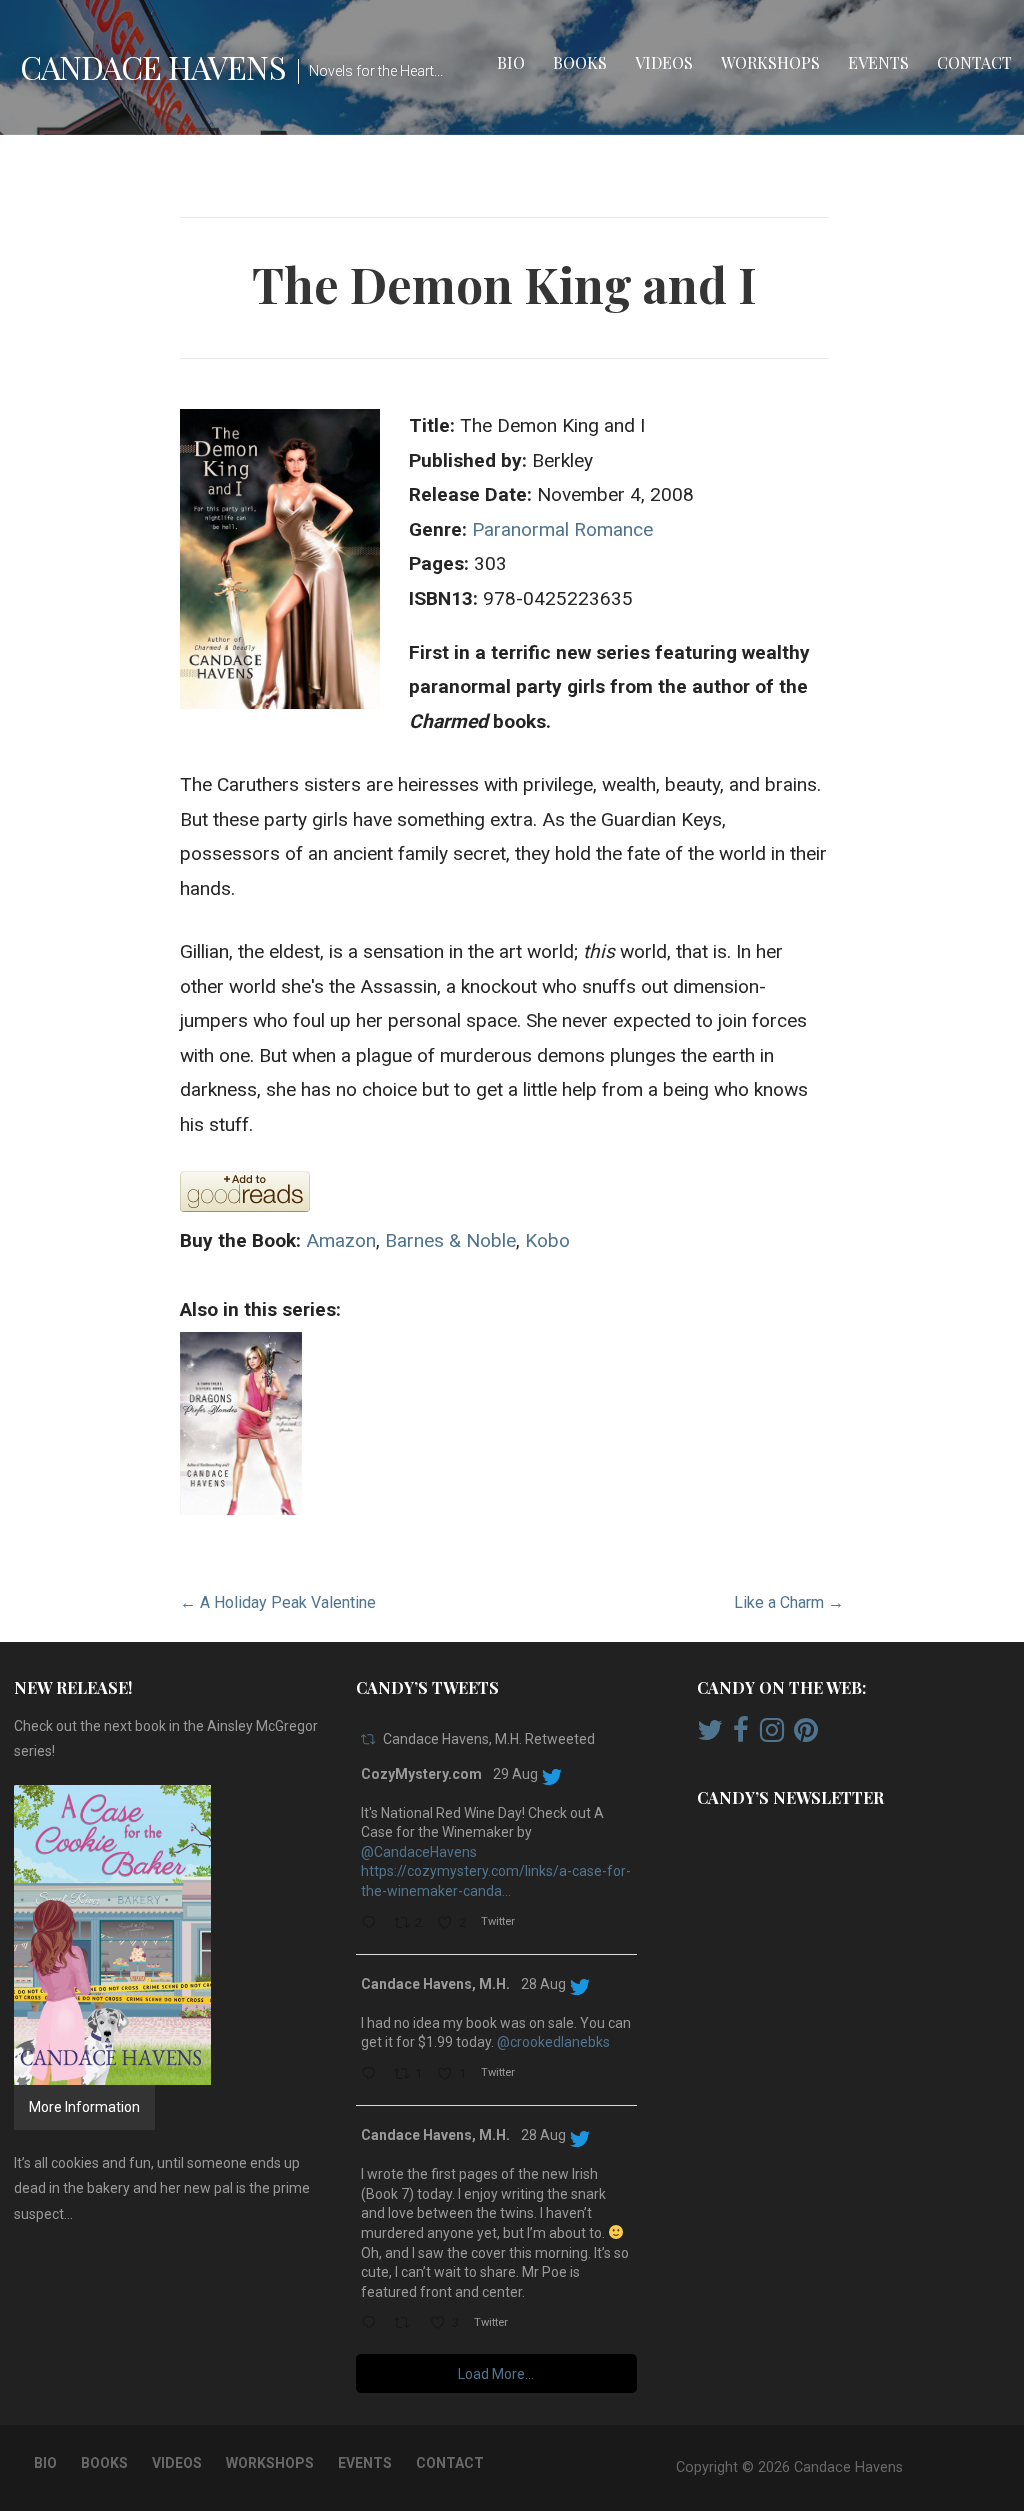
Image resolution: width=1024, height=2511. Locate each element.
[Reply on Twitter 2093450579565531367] (372, 2324)
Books (580, 62)
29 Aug (515, 1774)
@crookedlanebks (553, 2042)
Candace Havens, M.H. (435, 1984)
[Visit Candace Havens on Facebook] (741, 1735)
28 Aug (543, 1984)
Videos (664, 62)
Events (878, 62)
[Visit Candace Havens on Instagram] (772, 1735)
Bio (511, 62)
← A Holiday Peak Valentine (278, 1602)
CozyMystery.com (421, 1774)
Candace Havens (153, 66)
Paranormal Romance (562, 529)
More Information (84, 2107)
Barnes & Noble (450, 1240)
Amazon (341, 1240)
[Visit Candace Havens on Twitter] (710, 1735)
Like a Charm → (789, 1602)
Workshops (770, 62)
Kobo (547, 1240)
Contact (974, 62)
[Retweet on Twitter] (368, 1739)
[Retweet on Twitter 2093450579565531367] (407, 2324)
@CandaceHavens (419, 1852)
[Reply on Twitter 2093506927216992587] (372, 1924)
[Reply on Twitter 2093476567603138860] (372, 2075)
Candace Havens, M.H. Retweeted (489, 1739)
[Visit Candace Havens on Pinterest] (806, 1735)
